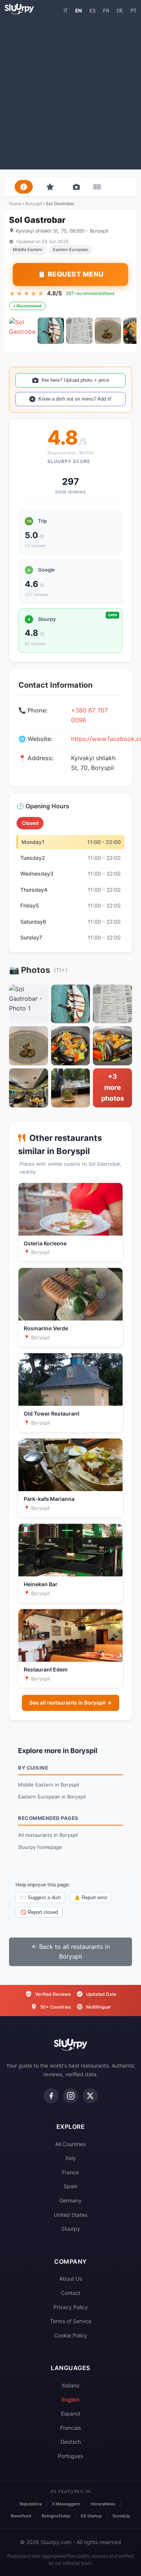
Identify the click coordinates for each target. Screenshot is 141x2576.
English (70, 2400)
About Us (71, 2279)
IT (66, 11)
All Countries (70, 2144)
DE (120, 11)
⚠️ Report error (91, 1898)
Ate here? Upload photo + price (75, 380)
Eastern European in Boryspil (52, 1797)
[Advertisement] (70, 92)
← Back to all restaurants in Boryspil (71, 1951)
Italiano (70, 2385)
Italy (71, 2158)
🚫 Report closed (39, 1912)
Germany (70, 2200)
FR (106, 11)
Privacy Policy (71, 2307)
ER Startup (91, 2516)
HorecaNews (103, 2504)
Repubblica (31, 2504)
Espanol (70, 2413)
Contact (71, 2293)
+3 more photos (113, 1087)
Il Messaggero (66, 2504)
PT (133, 11)
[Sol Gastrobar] (22, 331)
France (70, 2172)
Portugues (70, 2456)
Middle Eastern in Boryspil (49, 1785)
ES (92, 11)
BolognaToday (56, 2516)
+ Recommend (27, 306)
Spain (70, 2186)
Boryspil (34, 203)
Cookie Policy (71, 2335)
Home (15, 203)
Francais (70, 2428)
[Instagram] (71, 2096)
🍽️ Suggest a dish (40, 1898)
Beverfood (21, 2516)
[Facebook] (51, 2096)
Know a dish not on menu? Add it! (75, 399)
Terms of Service (71, 2321)
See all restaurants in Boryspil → (70, 1702)
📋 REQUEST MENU (71, 274)
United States (70, 2215)
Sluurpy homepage (40, 1847)
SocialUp (121, 2516)
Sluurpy (71, 2229)
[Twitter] (90, 2096)
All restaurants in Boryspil (48, 1835)
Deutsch (71, 2442)
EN (79, 11)
